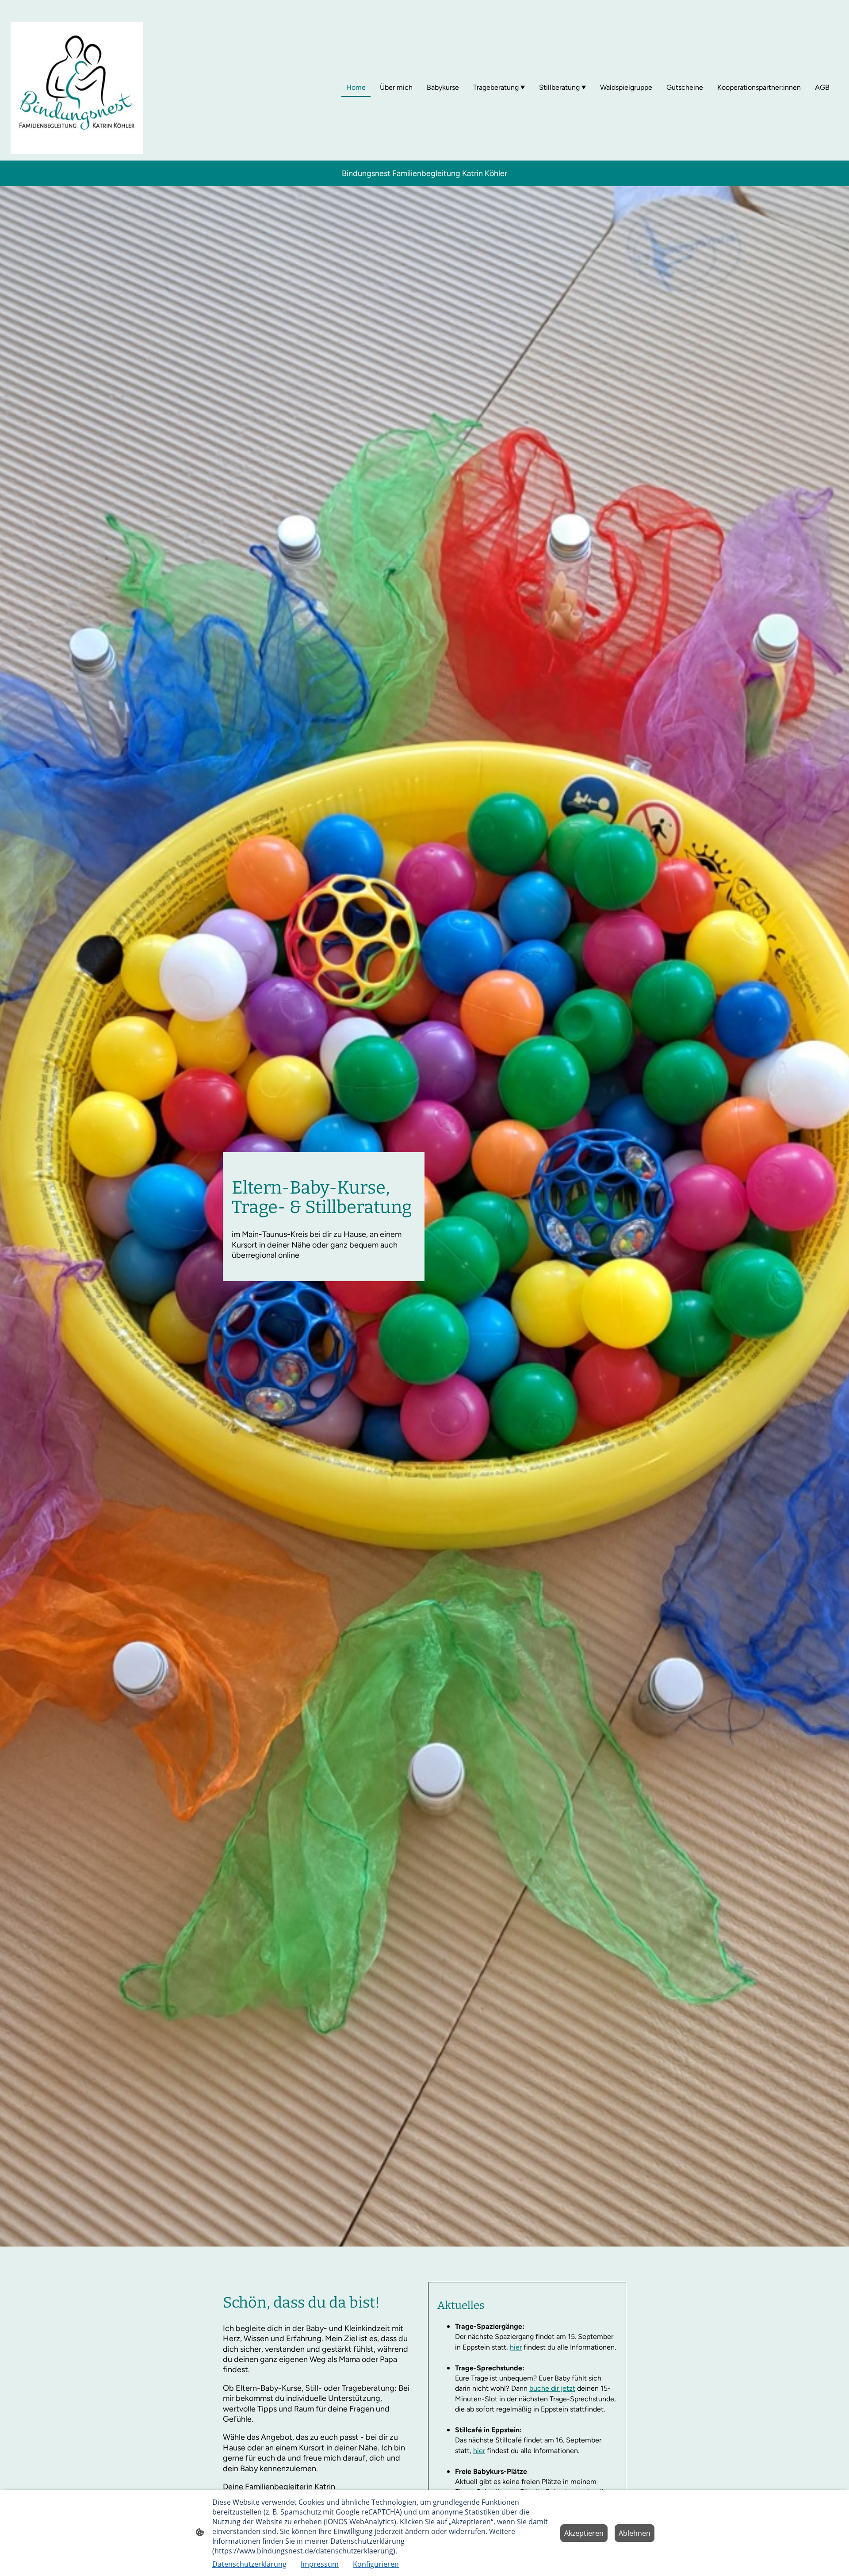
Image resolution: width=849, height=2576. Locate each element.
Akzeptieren (584, 2533)
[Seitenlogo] (77, 88)
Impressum (320, 2564)
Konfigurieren (376, 2564)
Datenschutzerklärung (249, 2564)
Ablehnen (635, 2533)
